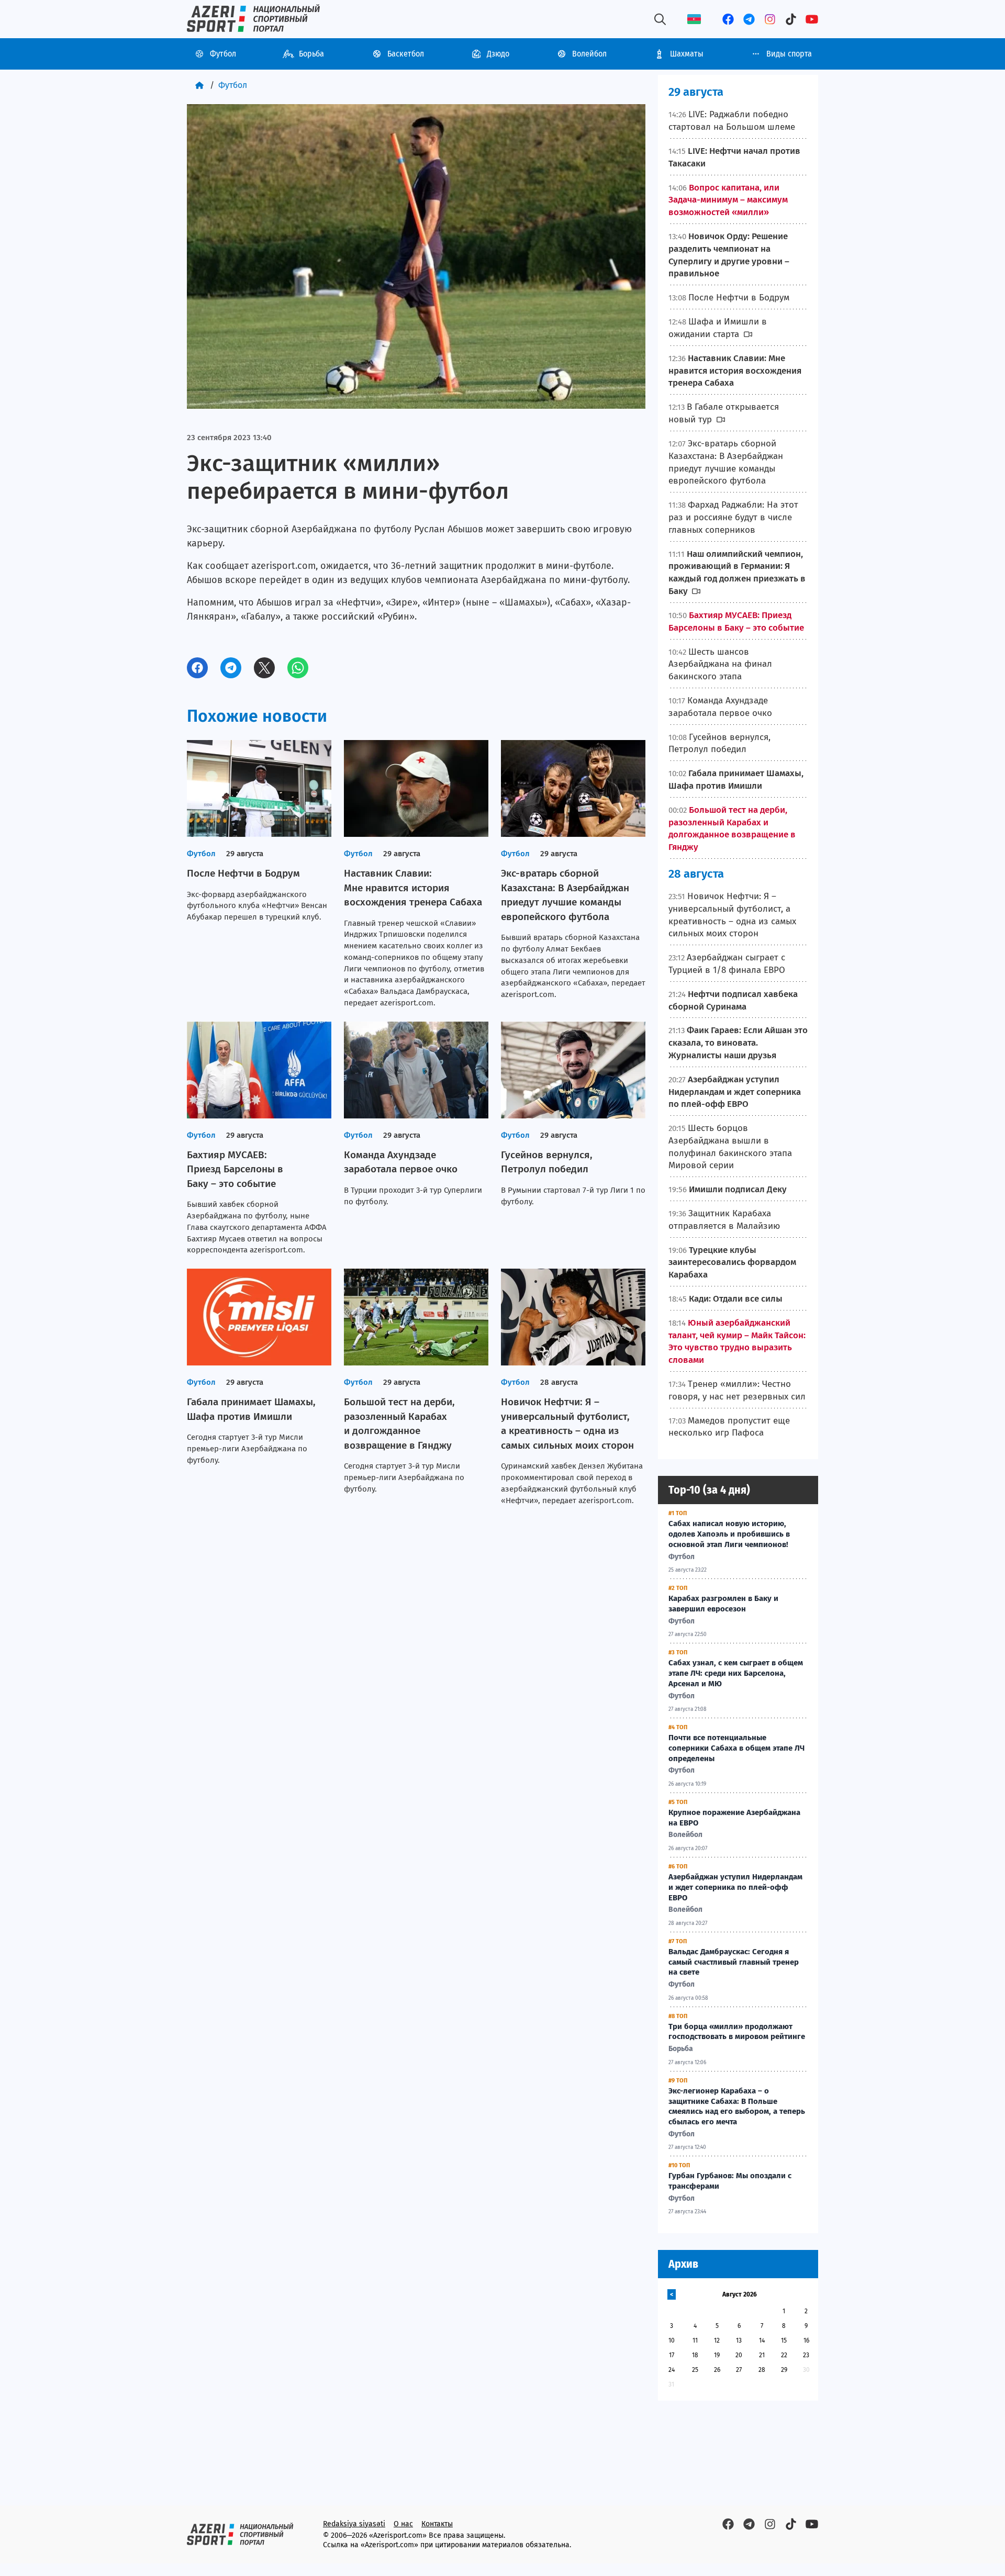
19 (717, 2355)
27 (739, 2370)
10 (672, 2340)
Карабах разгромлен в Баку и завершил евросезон (723, 1604)
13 (739, 2340)
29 (784, 2370)
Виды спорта (789, 54)
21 (762, 2355)
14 (762, 2340)
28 (762, 2370)
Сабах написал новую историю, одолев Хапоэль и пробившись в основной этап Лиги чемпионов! (729, 1534)
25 (695, 2370)
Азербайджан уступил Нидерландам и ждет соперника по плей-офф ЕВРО (735, 1887)
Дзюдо (498, 54)
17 (672, 2355)
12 (717, 2340)
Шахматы (687, 54)
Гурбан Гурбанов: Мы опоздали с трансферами (730, 2181)
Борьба (311, 54)
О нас (403, 2524)
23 (806, 2355)
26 (717, 2370)
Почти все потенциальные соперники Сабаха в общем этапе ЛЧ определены (736, 1748)
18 (695, 2355)
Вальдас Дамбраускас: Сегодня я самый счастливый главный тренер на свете (734, 1962)
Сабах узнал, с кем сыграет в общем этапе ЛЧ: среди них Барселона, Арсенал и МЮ (736, 1673)
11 (695, 2340)
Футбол (223, 54)
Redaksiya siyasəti (354, 2524)
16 (806, 2340)
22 (784, 2355)
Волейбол (589, 54)
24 (672, 2370)
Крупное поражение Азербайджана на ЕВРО (734, 1818)
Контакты (437, 2524)
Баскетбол (406, 54)
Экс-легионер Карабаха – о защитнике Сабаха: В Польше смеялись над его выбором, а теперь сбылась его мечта (737, 2106)
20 (739, 2355)
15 (784, 2340)
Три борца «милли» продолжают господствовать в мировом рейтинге (737, 2032)
